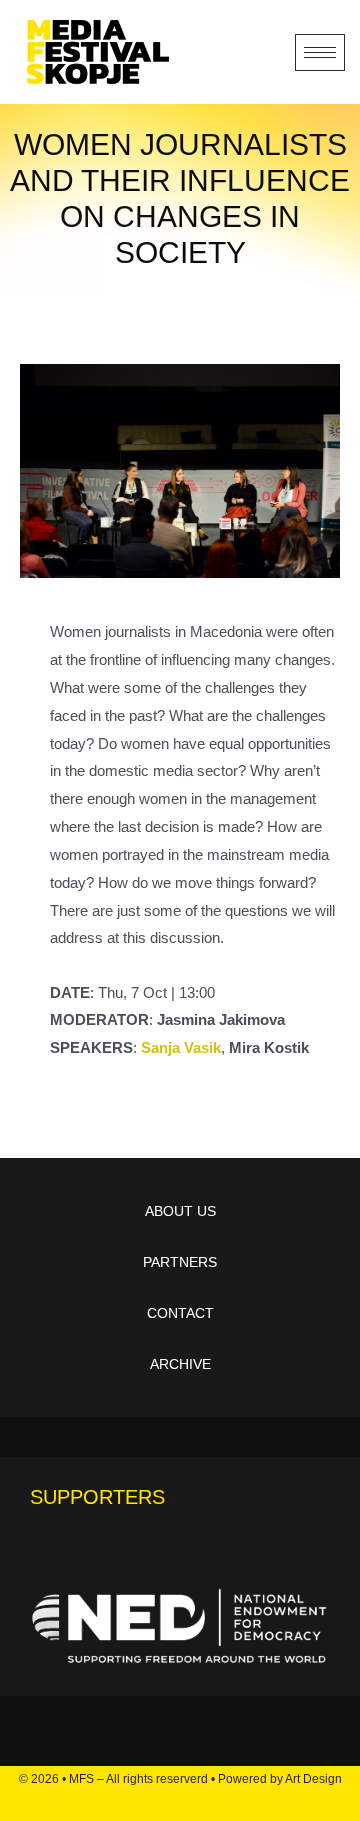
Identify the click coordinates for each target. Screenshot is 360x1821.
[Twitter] (164, 1802)
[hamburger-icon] (320, 52)
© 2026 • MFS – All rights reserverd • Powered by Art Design (180, 1779)
